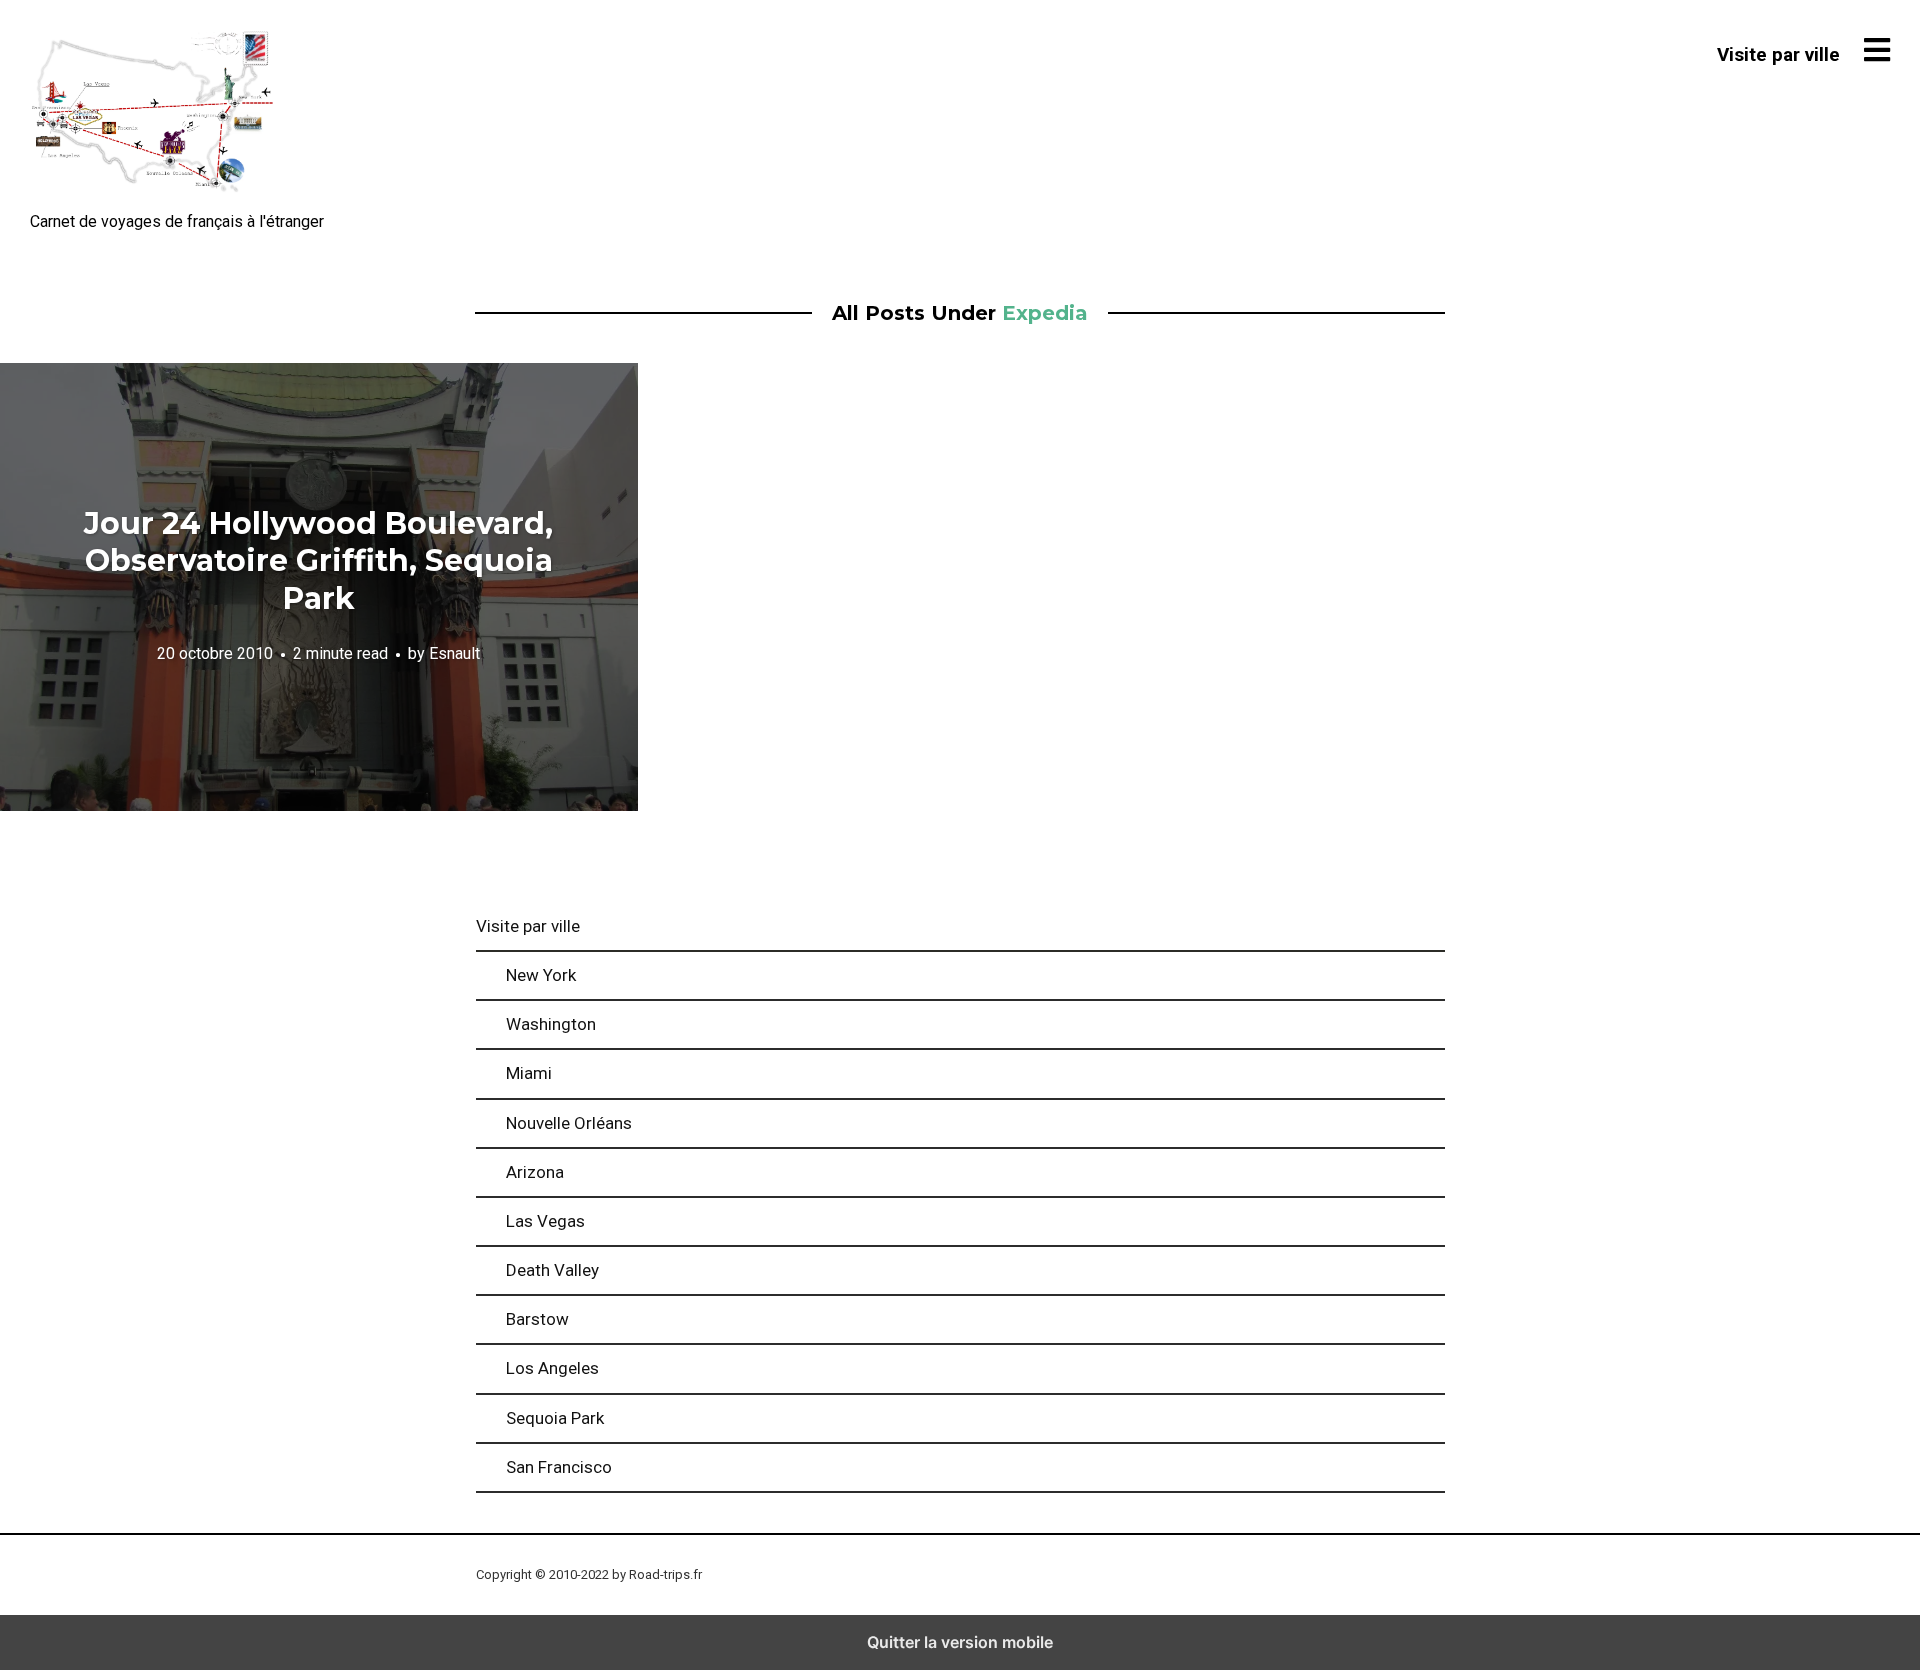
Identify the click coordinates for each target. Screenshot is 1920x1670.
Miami (529, 1073)
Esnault (454, 654)
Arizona (535, 1172)
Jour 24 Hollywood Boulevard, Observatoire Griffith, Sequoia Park (318, 561)
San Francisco (559, 1467)
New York (541, 975)
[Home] (152, 114)
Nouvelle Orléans (569, 1123)
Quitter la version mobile (960, 1642)
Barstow (537, 1319)
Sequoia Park (555, 1418)
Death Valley (552, 1270)
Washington (551, 1024)
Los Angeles (552, 1368)
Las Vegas (545, 1221)
